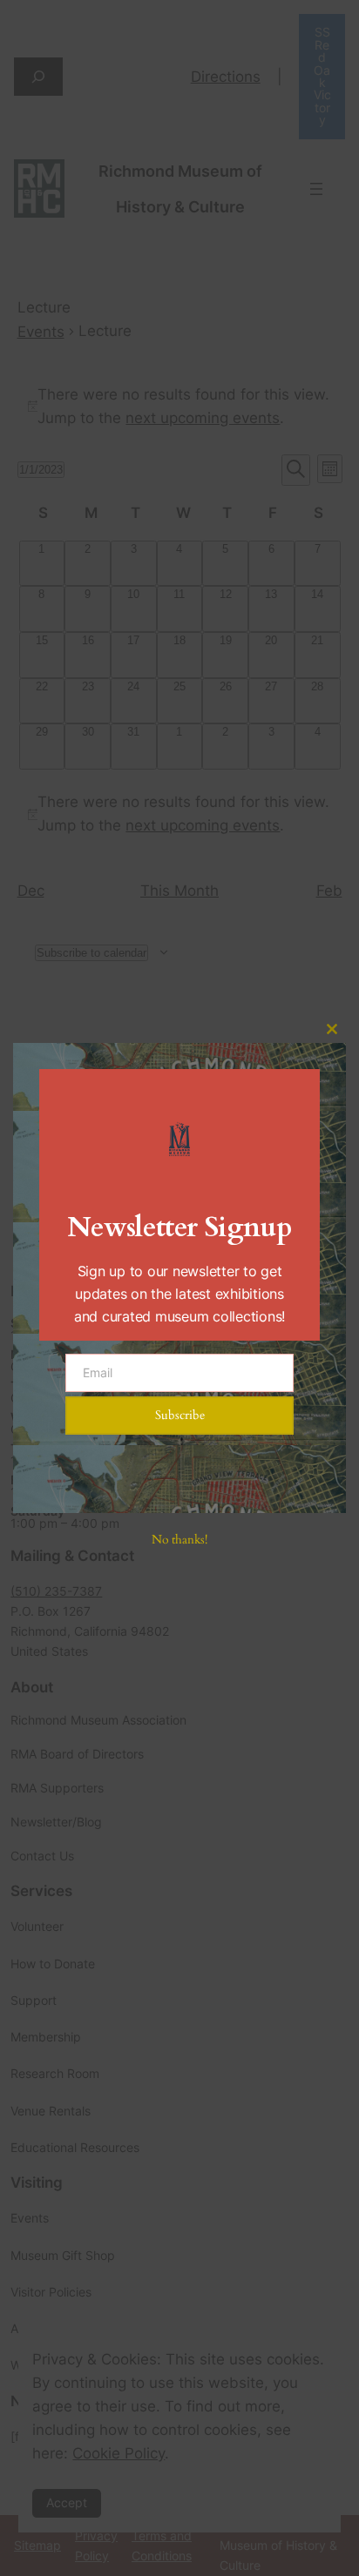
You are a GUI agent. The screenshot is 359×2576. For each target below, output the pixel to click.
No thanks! (179, 1540)
